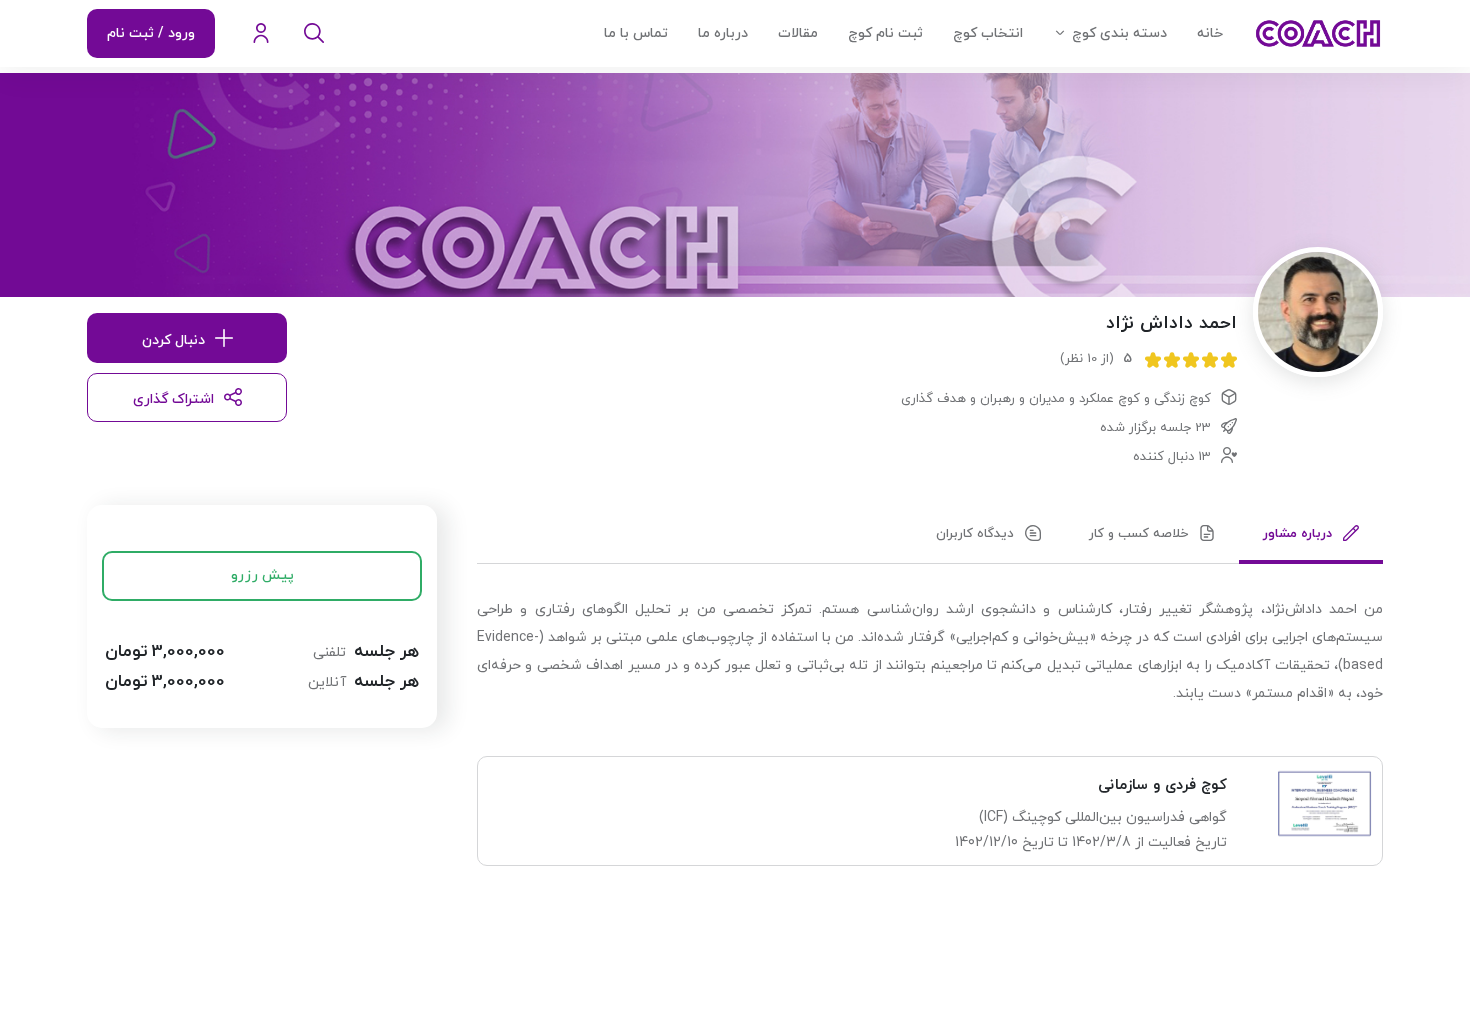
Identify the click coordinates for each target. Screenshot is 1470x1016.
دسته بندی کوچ (1119, 33)
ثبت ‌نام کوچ (885, 33)
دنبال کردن (173, 340)
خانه (1210, 33)
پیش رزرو (262, 575)
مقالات (798, 33)
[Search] (314, 34)
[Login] (261, 34)
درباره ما (723, 33)
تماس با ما (636, 33)
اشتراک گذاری (173, 399)
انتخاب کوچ (988, 33)
